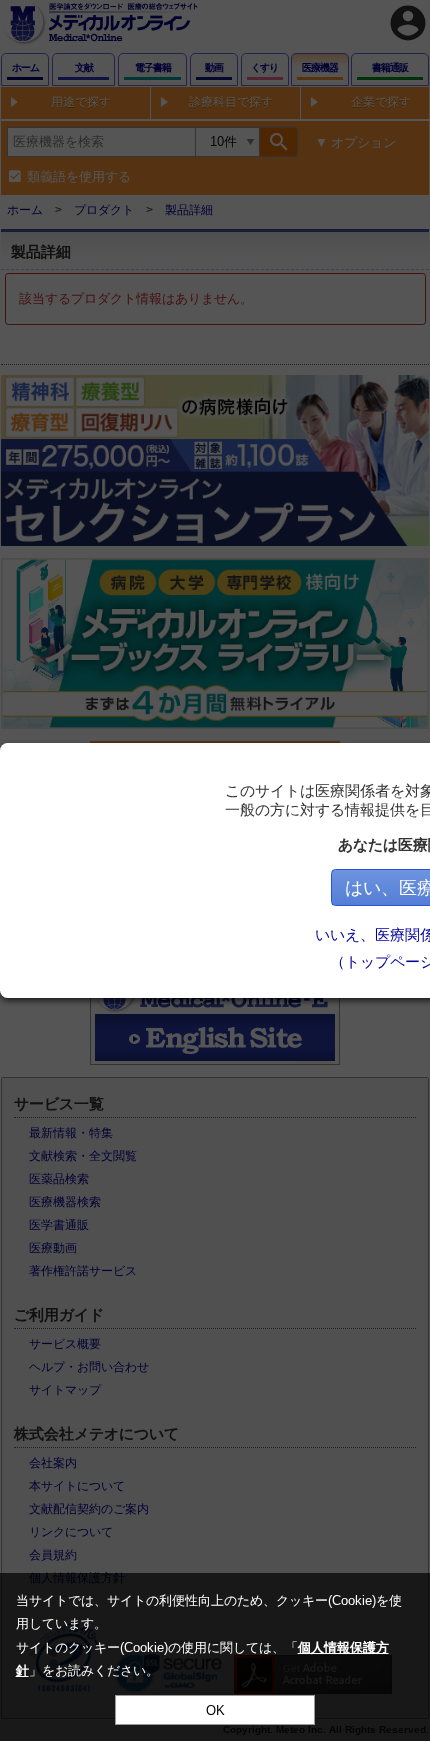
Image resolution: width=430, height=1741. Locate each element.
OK (215, 1710)
